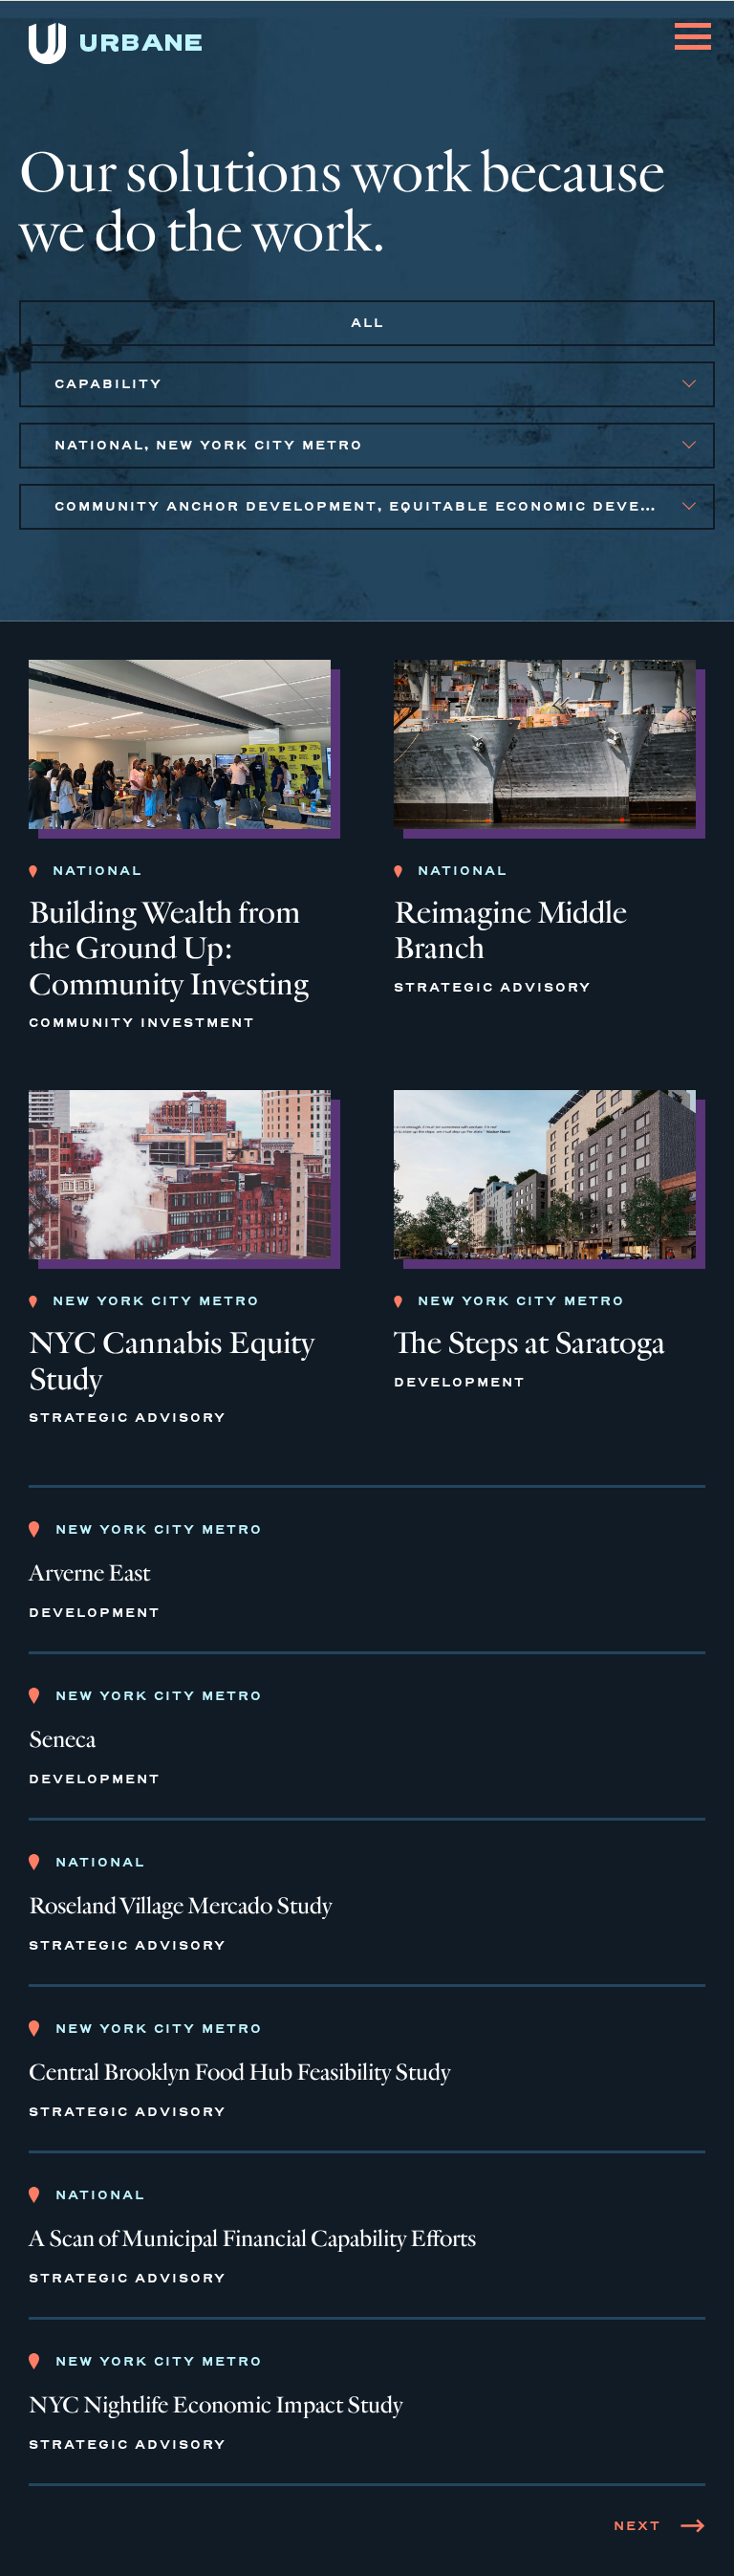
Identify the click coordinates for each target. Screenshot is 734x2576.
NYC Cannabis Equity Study (172, 1361)
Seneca (62, 1740)
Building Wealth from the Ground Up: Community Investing (169, 948)
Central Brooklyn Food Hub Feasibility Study (239, 2073)
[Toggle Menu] (693, 25)
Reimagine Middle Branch (510, 930)
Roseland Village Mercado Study (180, 1907)
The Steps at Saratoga (529, 1343)
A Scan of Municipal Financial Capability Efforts (252, 2239)
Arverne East (89, 1574)
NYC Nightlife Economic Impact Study (216, 2406)
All (367, 323)
